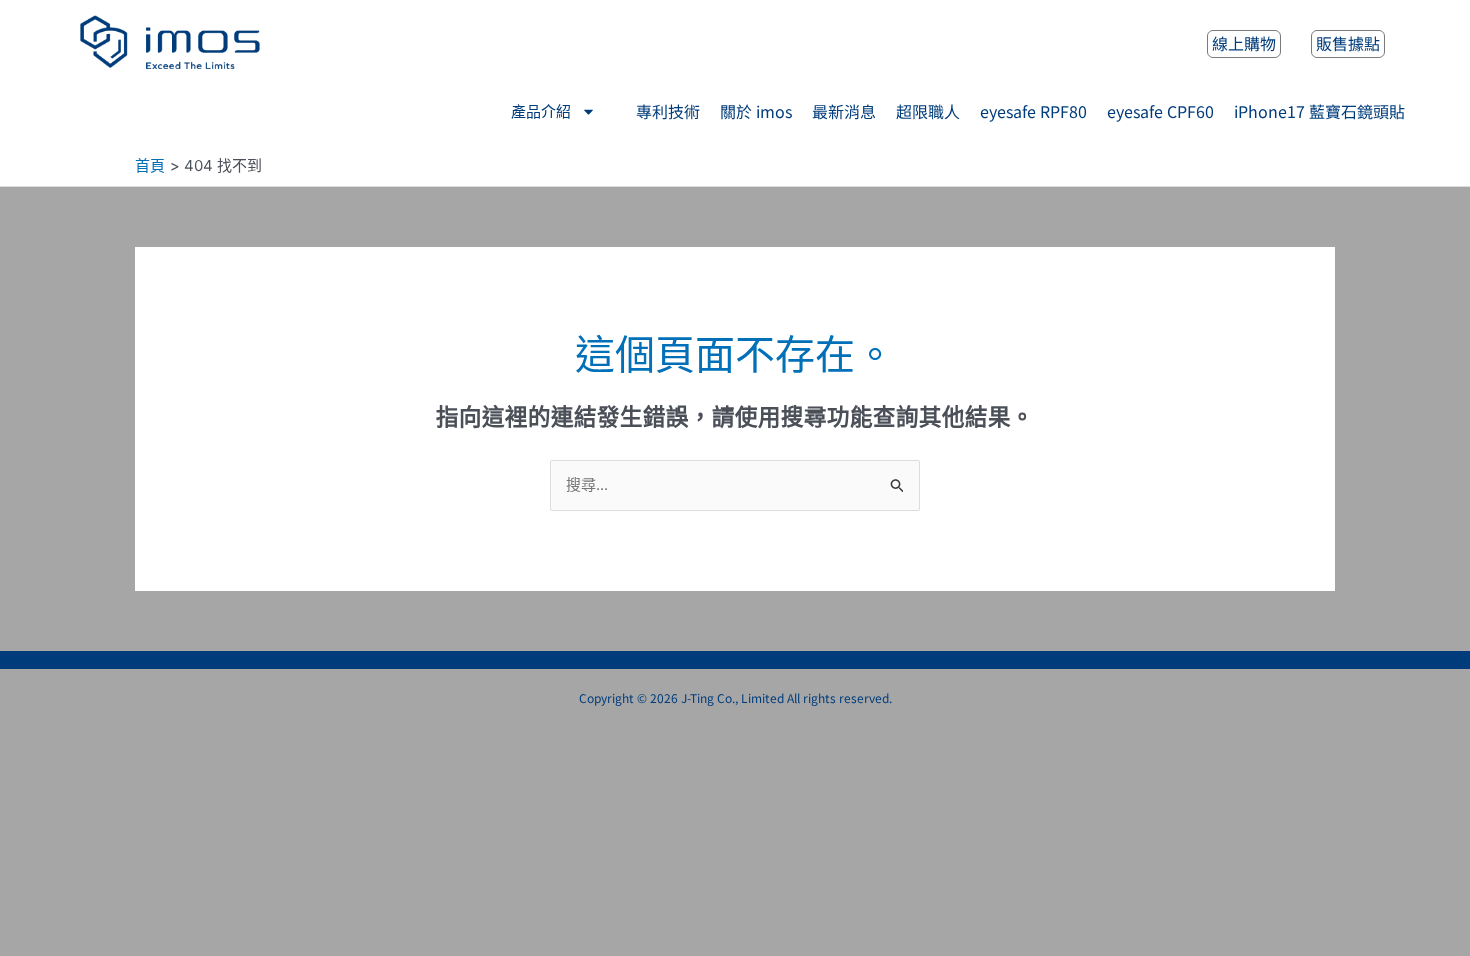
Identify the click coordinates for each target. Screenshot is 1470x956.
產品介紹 (541, 112)
